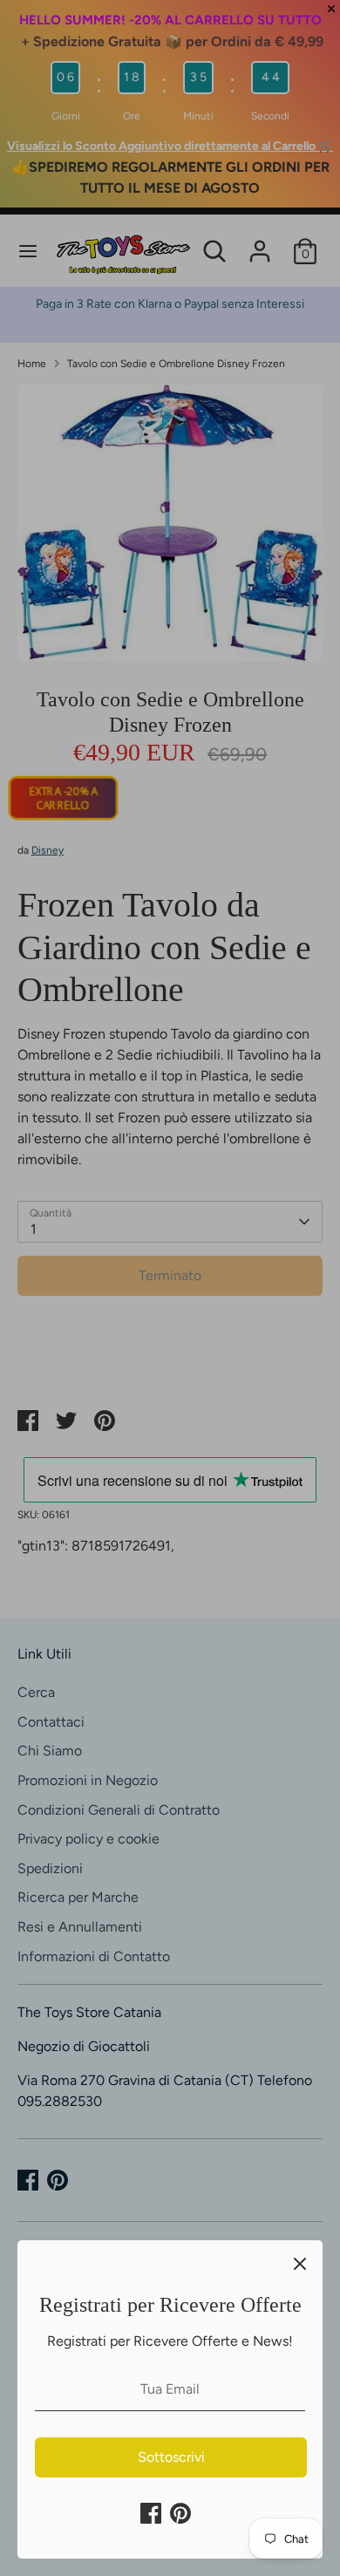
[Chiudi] (300, 2263)
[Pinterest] (180, 2513)
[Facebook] (151, 2513)
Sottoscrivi (171, 2457)
